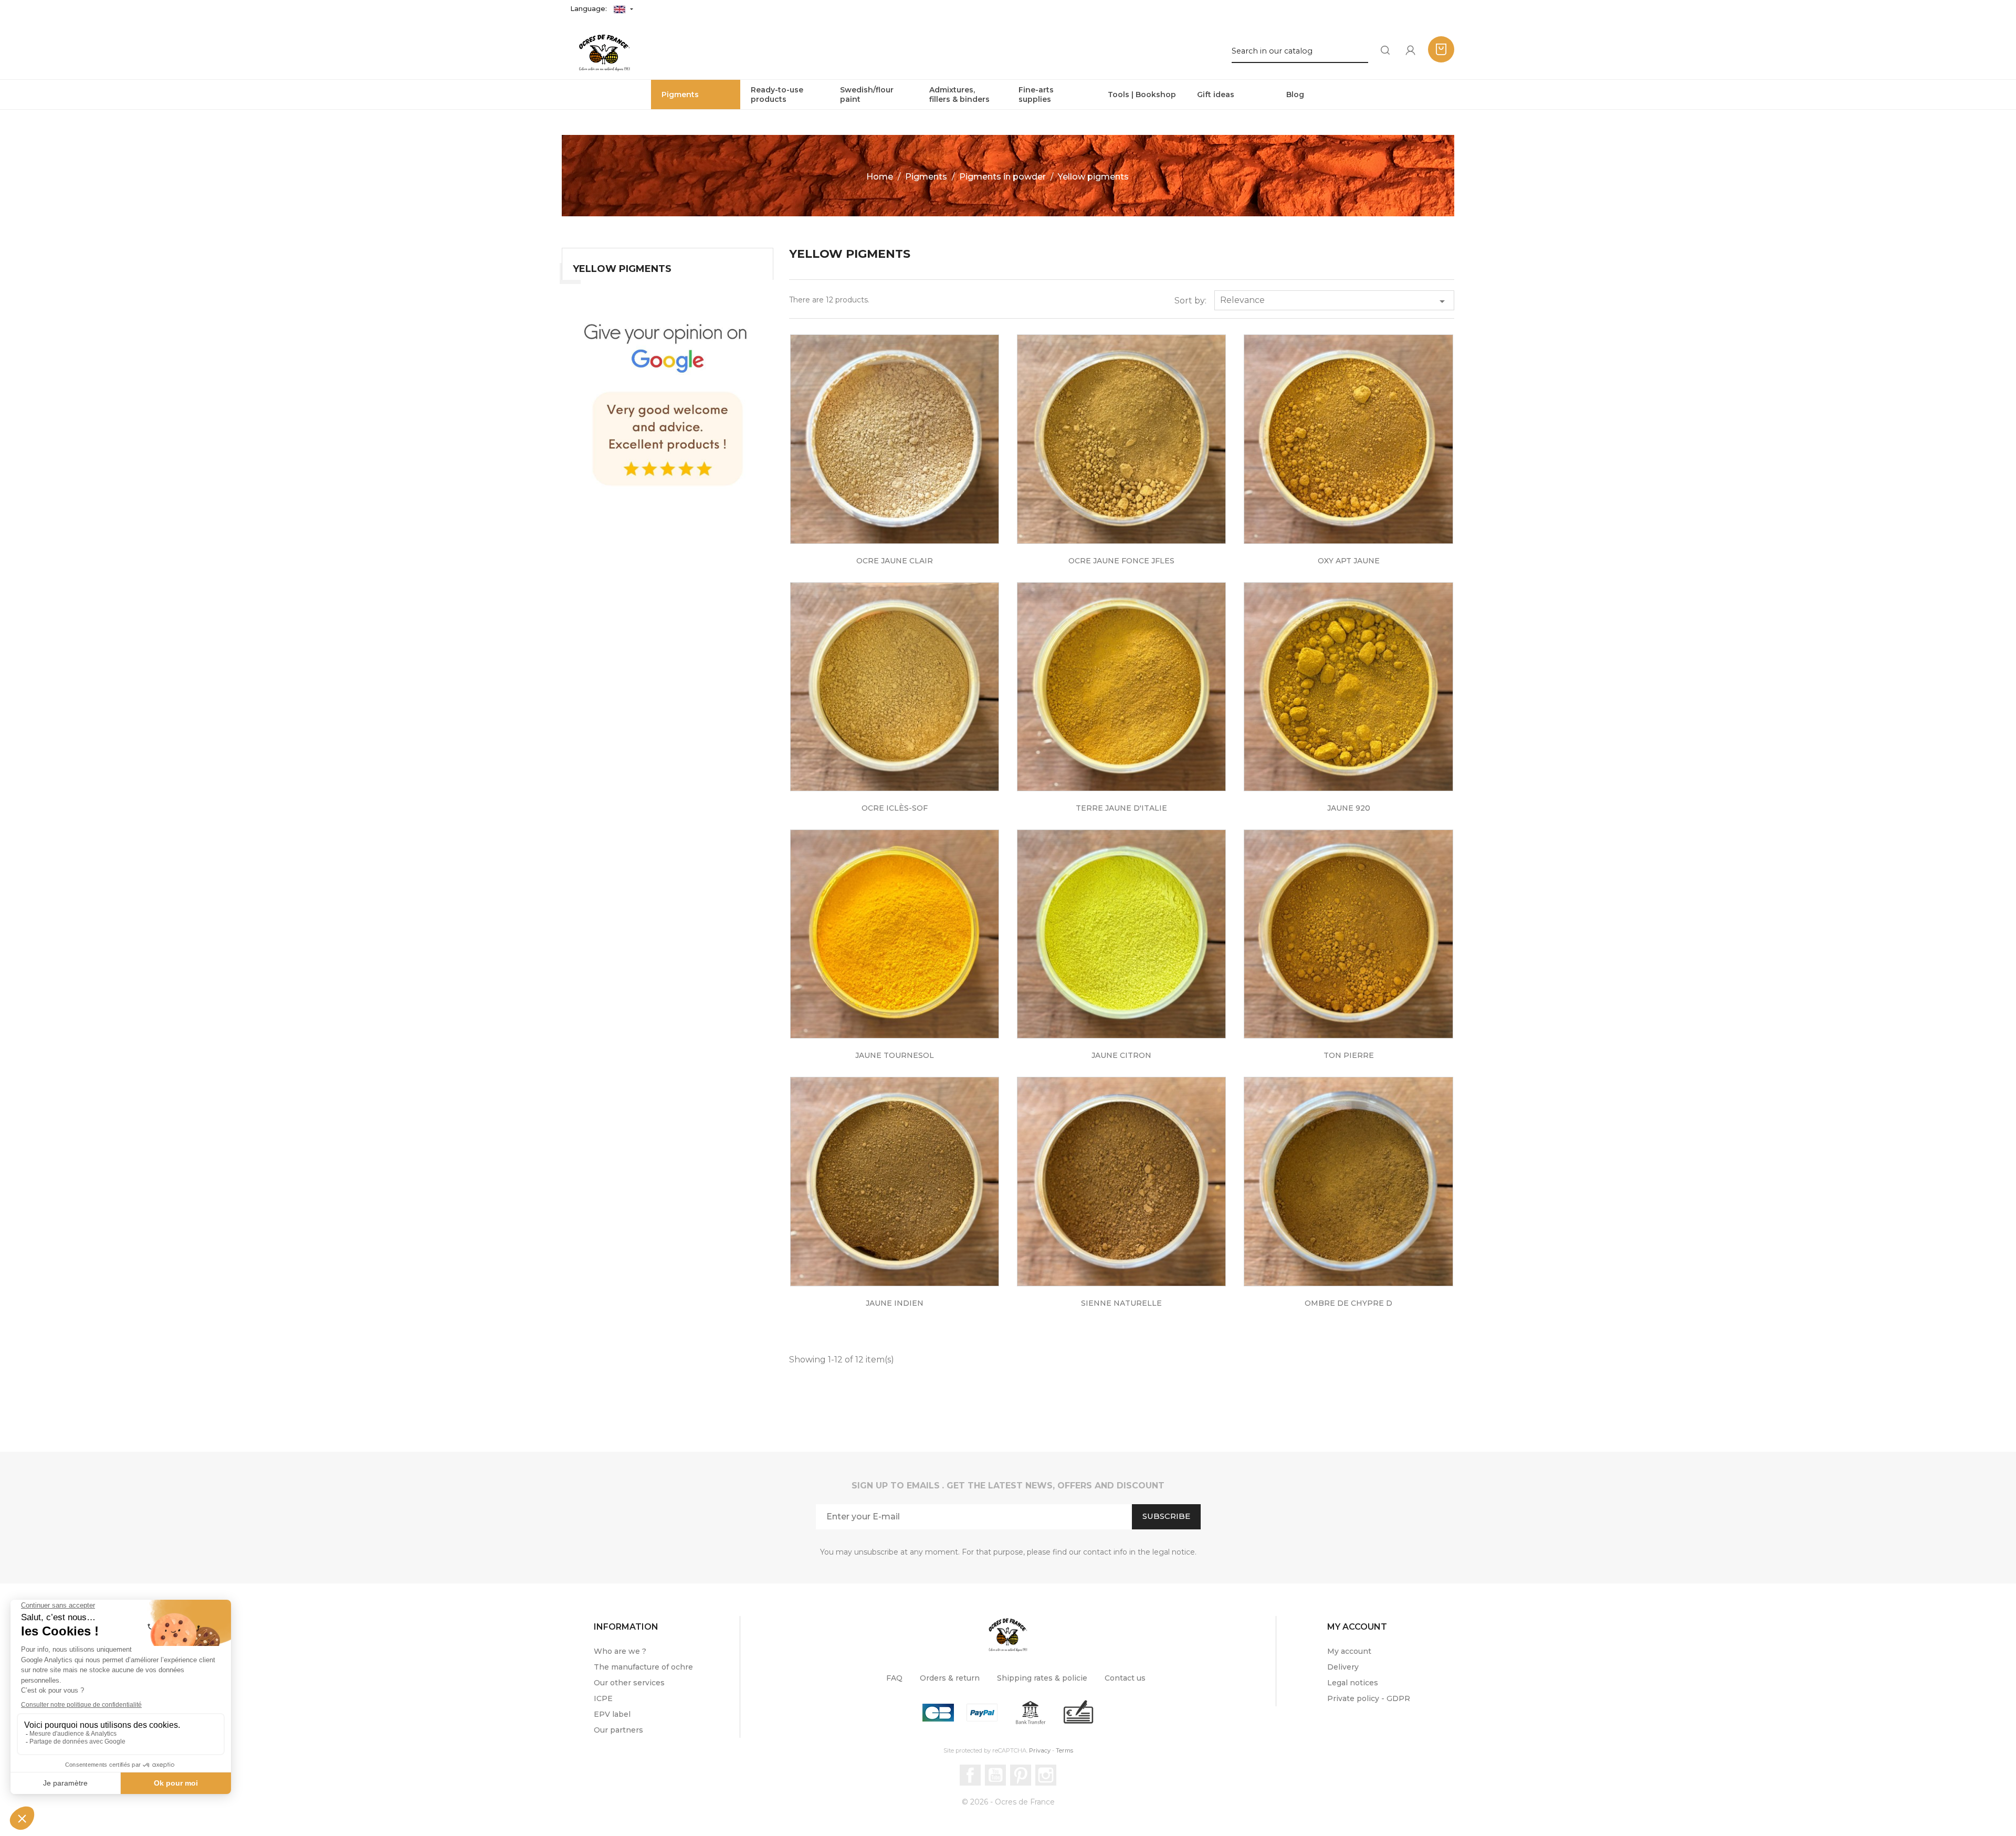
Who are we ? (620, 1651)
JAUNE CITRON (1121, 1055)
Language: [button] (590, 8)
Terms (1064, 1750)
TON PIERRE (1349, 1055)
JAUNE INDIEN (895, 1303)
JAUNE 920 (1349, 808)
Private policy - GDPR (1369, 1698)
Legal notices (1353, 1683)
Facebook (970, 1775)
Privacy (1040, 1750)
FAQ (894, 1678)
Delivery (1343, 1667)
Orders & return (950, 1678)
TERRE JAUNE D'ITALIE (1121, 808)
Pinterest (1021, 1775)
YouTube (995, 1775)
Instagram (1046, 1775)
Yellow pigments (622, 269)
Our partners (618, 1730)
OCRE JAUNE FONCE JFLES (1121, 561)
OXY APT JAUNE (1349, 561)
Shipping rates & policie (1042, 1678)
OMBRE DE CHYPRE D (1348, 1303)
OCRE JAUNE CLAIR (895, 561)
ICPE (603, 1698)
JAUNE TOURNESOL (895, 1055)
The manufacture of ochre (643, 1667)
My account (1349, 1651)
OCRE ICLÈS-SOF (895, 808)
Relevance (1334, 301)
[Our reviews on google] (668, 401)
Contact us (1125, 1678)
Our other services (629, 1683)
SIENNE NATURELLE (1121, 1303)
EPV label (612, 1714)
